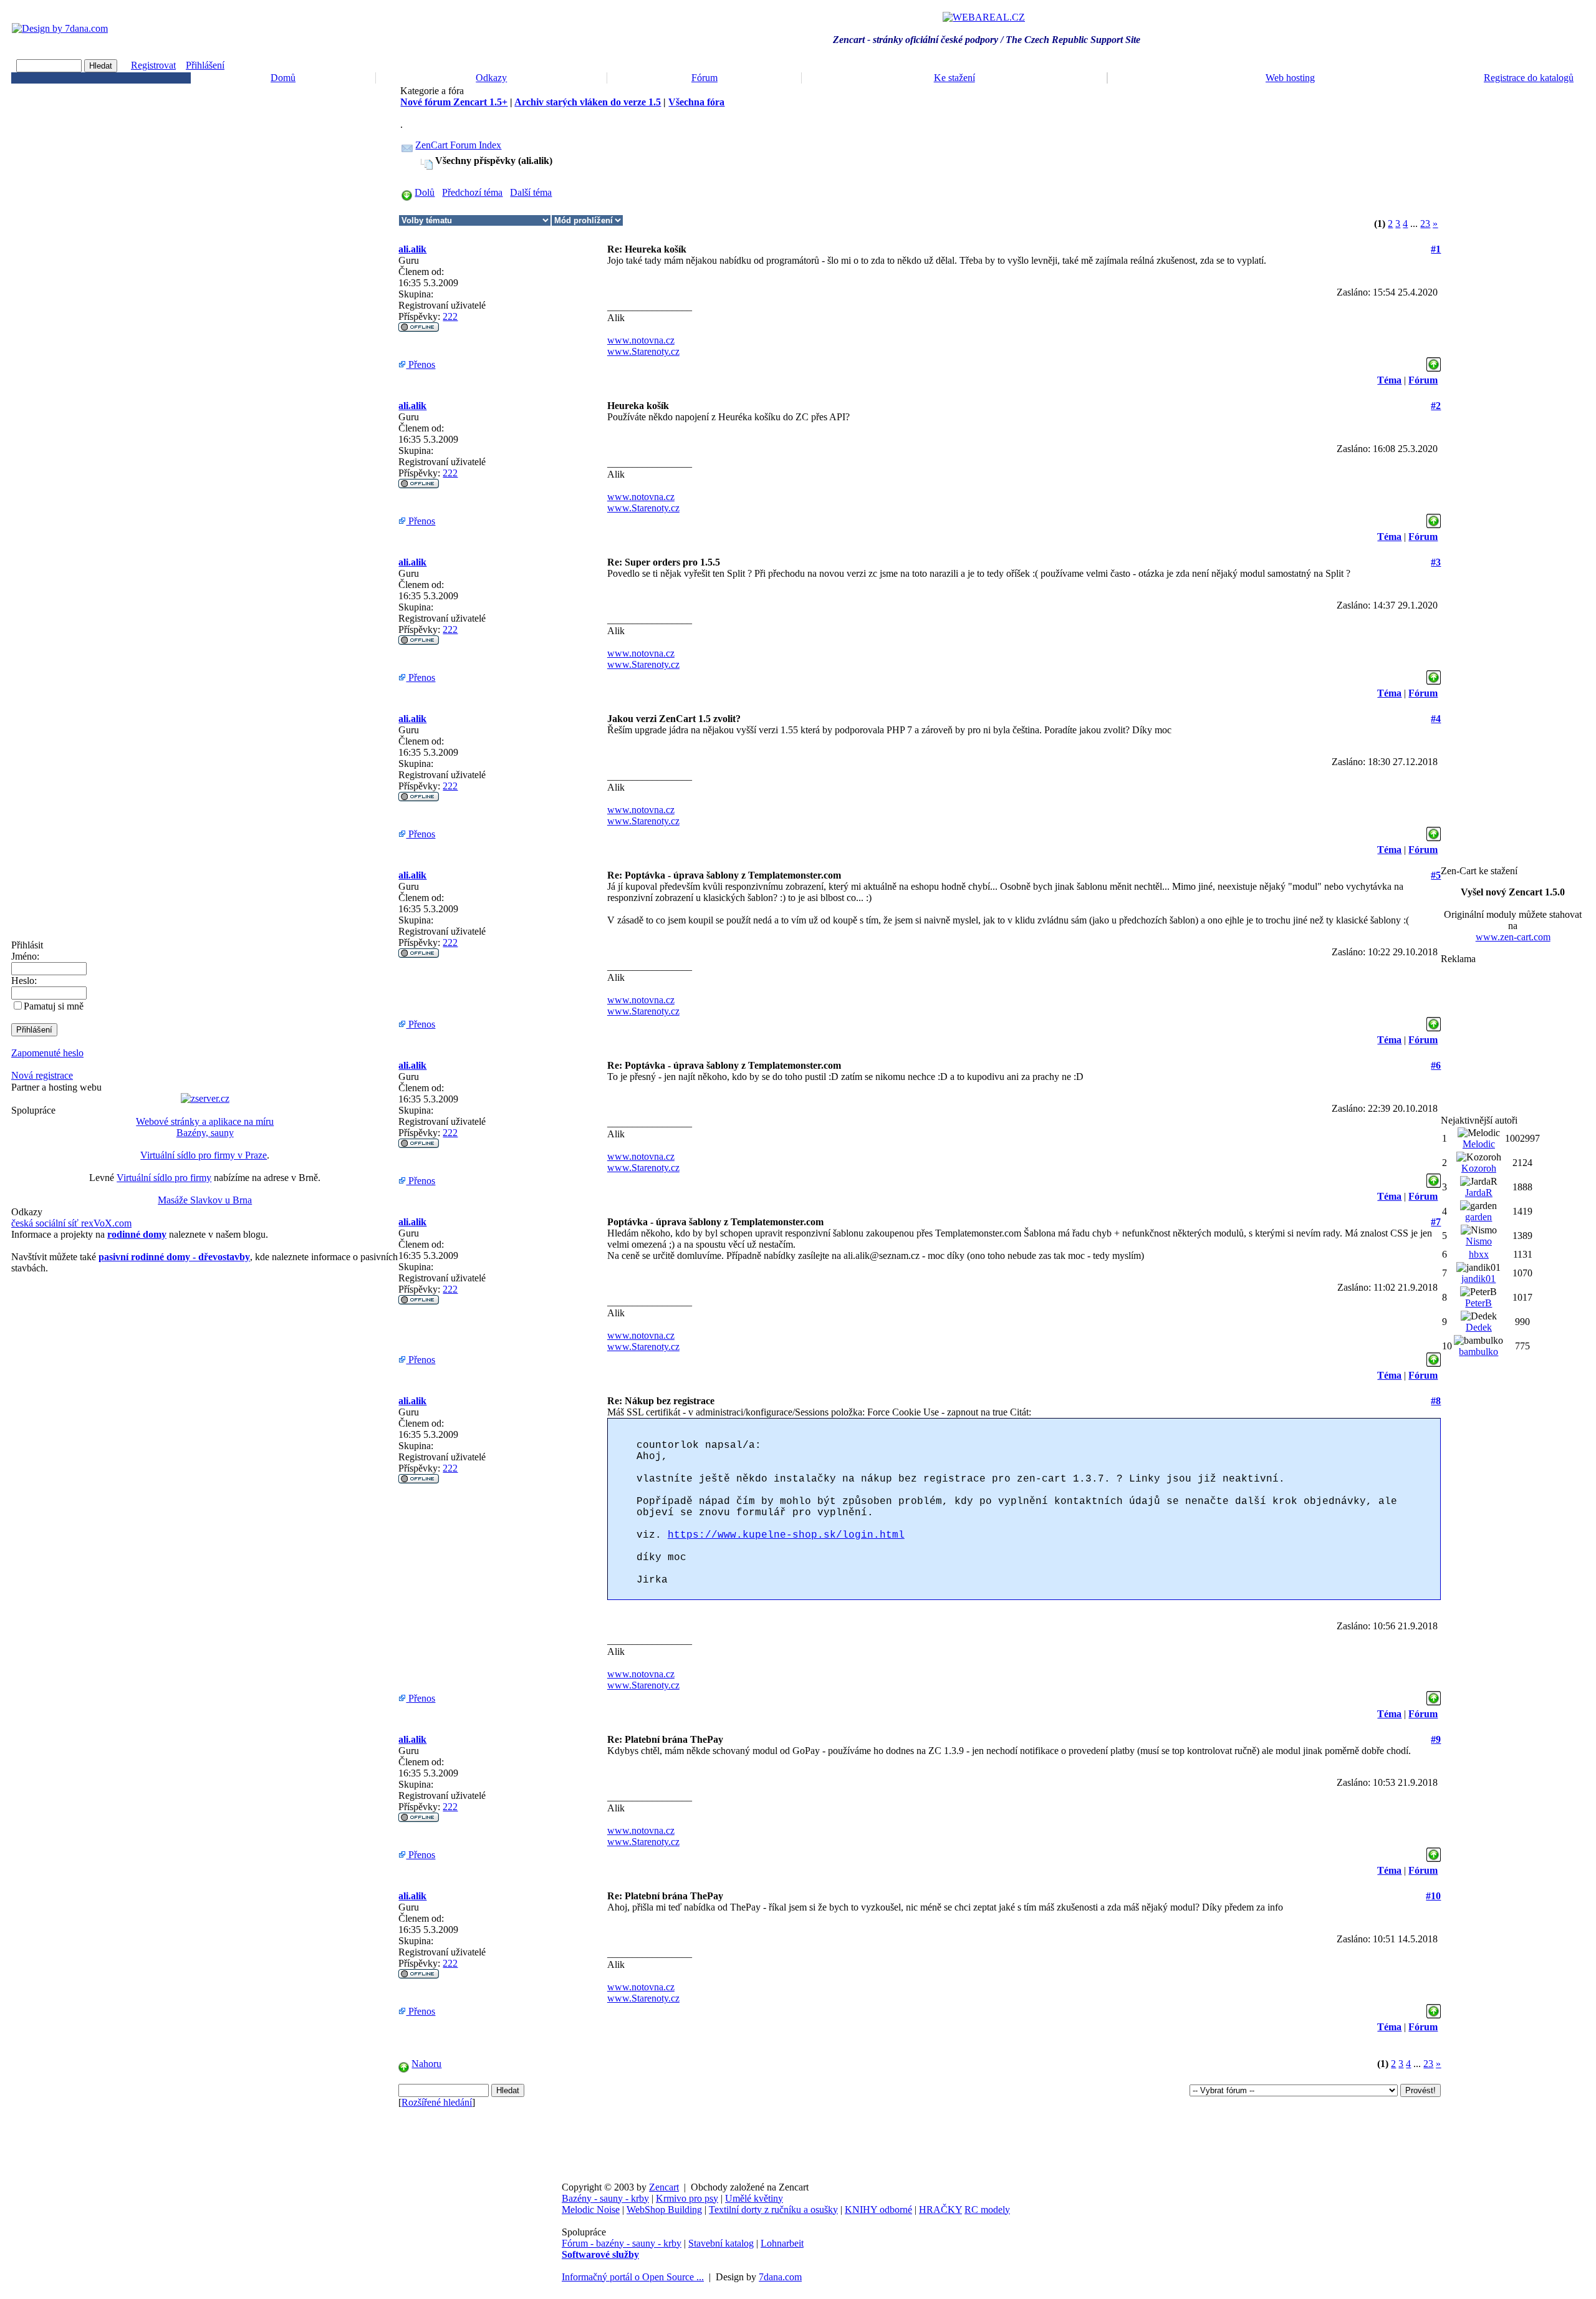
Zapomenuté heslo (47, 1053)
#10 (1433, 1896)
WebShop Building (664, 2210)
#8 (1436, 1401)
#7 (1436, 1222)
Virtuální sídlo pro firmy (164, 1178)
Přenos (421, 364)
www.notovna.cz (641, 340)
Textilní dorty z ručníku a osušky (773, 2210)
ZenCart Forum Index (458, 145)
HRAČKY (940, 2210)
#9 (1436, 1739)
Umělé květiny (754, 2198)
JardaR (1479, 1193)
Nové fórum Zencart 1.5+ (454, 102)
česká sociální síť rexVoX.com (71, 1223)
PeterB (1478, 1303)
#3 (1436, 562)
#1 (1436, 249)
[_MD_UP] (1434, 361)
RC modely (987, 2210)
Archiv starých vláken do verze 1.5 (588, 102)
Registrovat (153, 65)
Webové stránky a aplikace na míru (205, 1121)
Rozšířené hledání (437, 2102)
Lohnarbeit (782, 2243)
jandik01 (1478, 1279)
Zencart (664, 2187)
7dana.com (780, 2277)
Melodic (1479, 1144)
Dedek (1479, 1327)
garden (1478, 1217)
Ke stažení (954, 78)
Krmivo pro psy (687, 2198)
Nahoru (426, 2064)
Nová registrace (42, 1075)
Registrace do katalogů (1529, 78)
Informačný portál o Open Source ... (633, 2277)
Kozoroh (1479, 1168)
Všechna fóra (696, 102)
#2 (1436, 406)
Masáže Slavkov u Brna (205, 1200)
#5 (1436, 875)
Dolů (425, 192)
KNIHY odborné (878, 2210)
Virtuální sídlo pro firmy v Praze (204, 1155)
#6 (1436, 1065)
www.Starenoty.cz (643, 351)
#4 (1436, 719)
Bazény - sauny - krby (605, 2198)
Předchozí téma (472, 192)
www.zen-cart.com (1513, 937)
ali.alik (412, 249)
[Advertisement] (1513, 1039)
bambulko (1478, 1352)
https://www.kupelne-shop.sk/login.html (786, 1535)
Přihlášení (205, 65)
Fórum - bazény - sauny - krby (622, 2243)
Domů (283, 78)
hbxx (1479, 1254)
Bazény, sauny (205, 1133)
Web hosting (1290, 78)
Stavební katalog (721, 2243)
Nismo (1479, 1241)
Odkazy (491, 78)
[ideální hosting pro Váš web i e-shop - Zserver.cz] (205, 1098)
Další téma (531, 192)
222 (450, 316)
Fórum (704, 78)
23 (1425, 224)
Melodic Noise (591, 2210)
